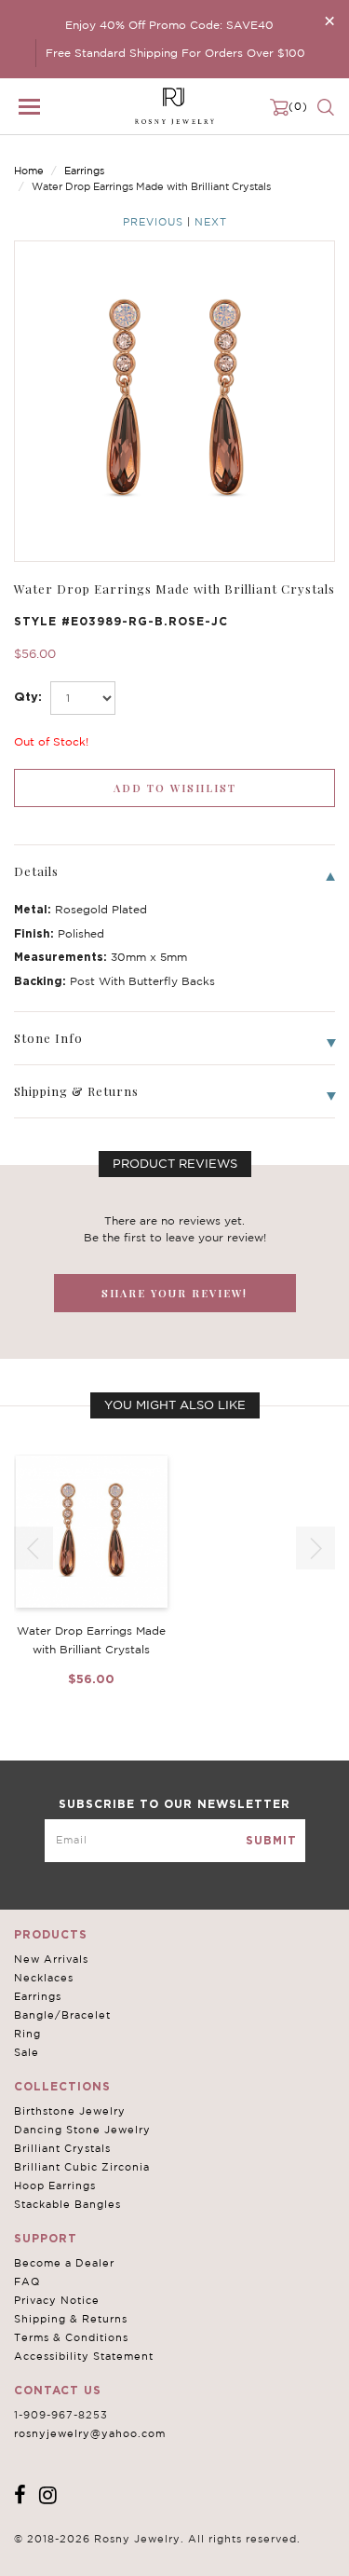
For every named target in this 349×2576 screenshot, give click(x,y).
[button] (315, 1548)
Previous (153, 222)
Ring (27, 2034)
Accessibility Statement (84, 2356)
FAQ (27, 2281)
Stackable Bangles (67, 2204)
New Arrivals (51, 1959)
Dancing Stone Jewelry (82, 2130)
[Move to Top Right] (161, 2552)
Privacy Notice (57, 2300)
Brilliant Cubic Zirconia (82, 2167)
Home (29, 171)
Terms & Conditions (71, 2337)
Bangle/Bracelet (62, 2015)
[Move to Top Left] (150, 2552)
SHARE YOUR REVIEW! (174, 1293)
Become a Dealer (64, 2263)
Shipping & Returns (71, 2319)
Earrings (84, 171)
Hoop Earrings (55, 2185)
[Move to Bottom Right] (161, 2562)
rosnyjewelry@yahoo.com (90, 2433)
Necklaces (44, 1978)
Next (211, 222)
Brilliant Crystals (62, 2148)
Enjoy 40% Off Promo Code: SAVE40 (169, 25)
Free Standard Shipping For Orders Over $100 (175, 53)
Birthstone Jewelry (70, 2111)
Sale (27, 2052)
